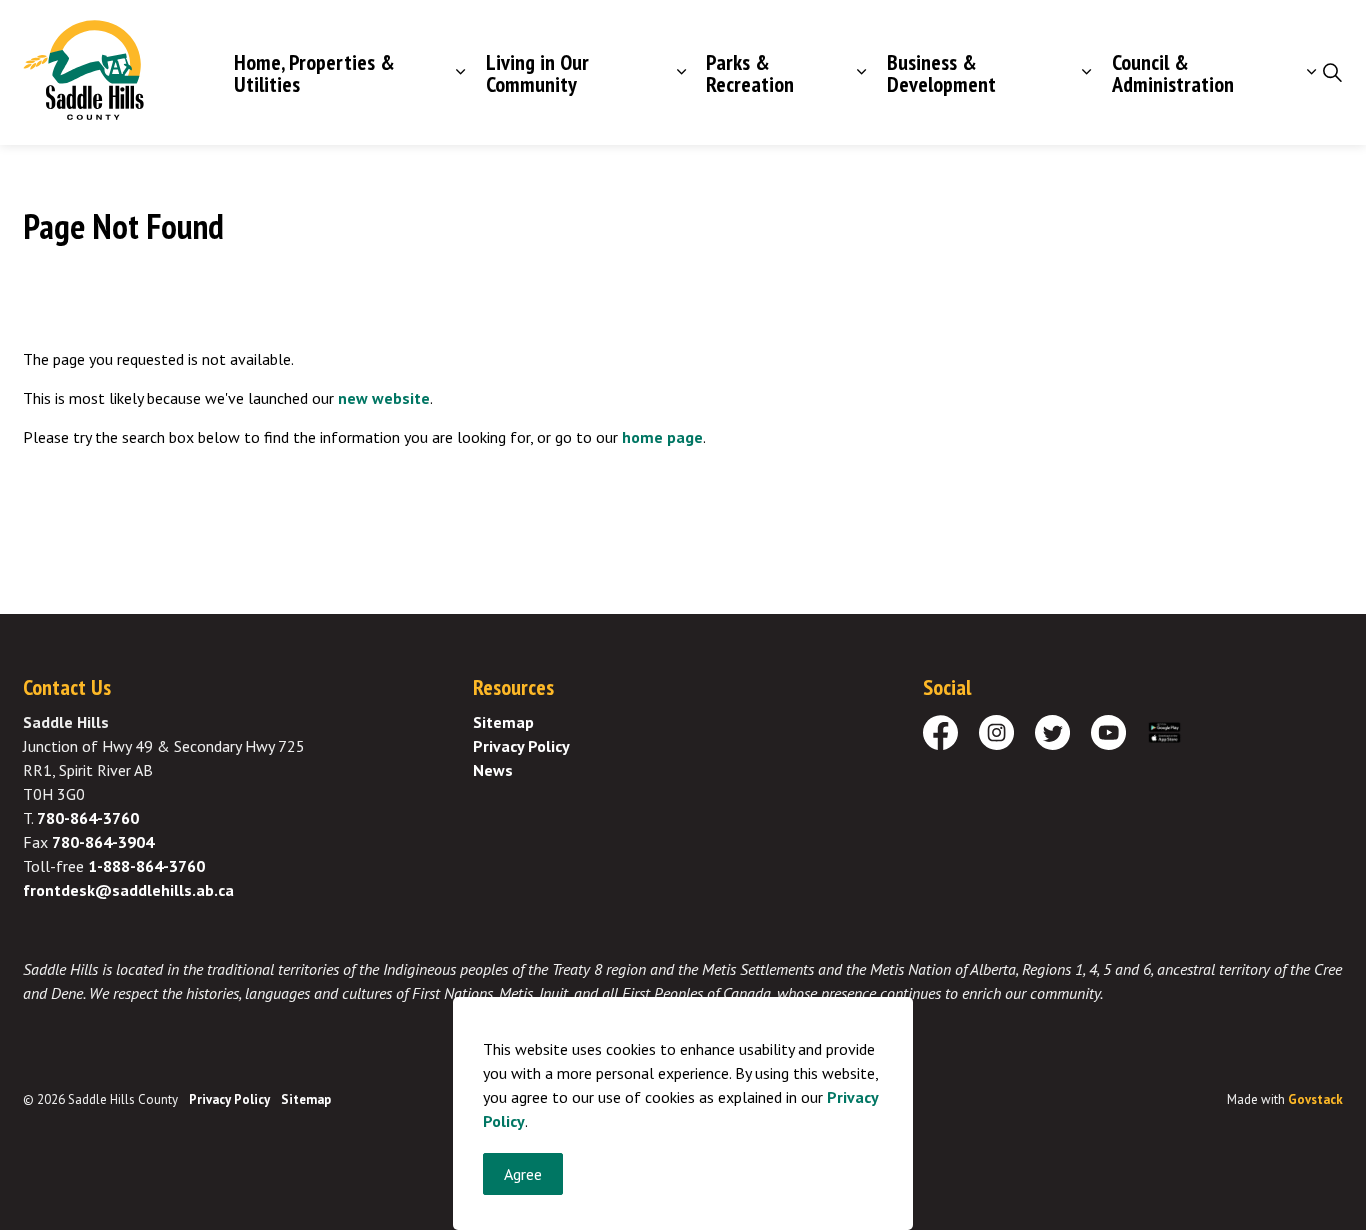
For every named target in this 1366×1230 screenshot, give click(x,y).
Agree (523, 1174)
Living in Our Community (537, 73)
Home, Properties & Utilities (314, 73)
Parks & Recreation (750, 73)
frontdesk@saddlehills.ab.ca (128, 890)
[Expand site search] (1332, 73)
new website (384, 398)
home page (662, 437)
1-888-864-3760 (146, 866)
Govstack (1315, 1099)
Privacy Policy (521, 746)
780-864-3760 (88, 818)
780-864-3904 (103, 842)
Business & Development (941, 73)
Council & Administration (1173, 73)
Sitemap (503, 722)
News (493, 770)
